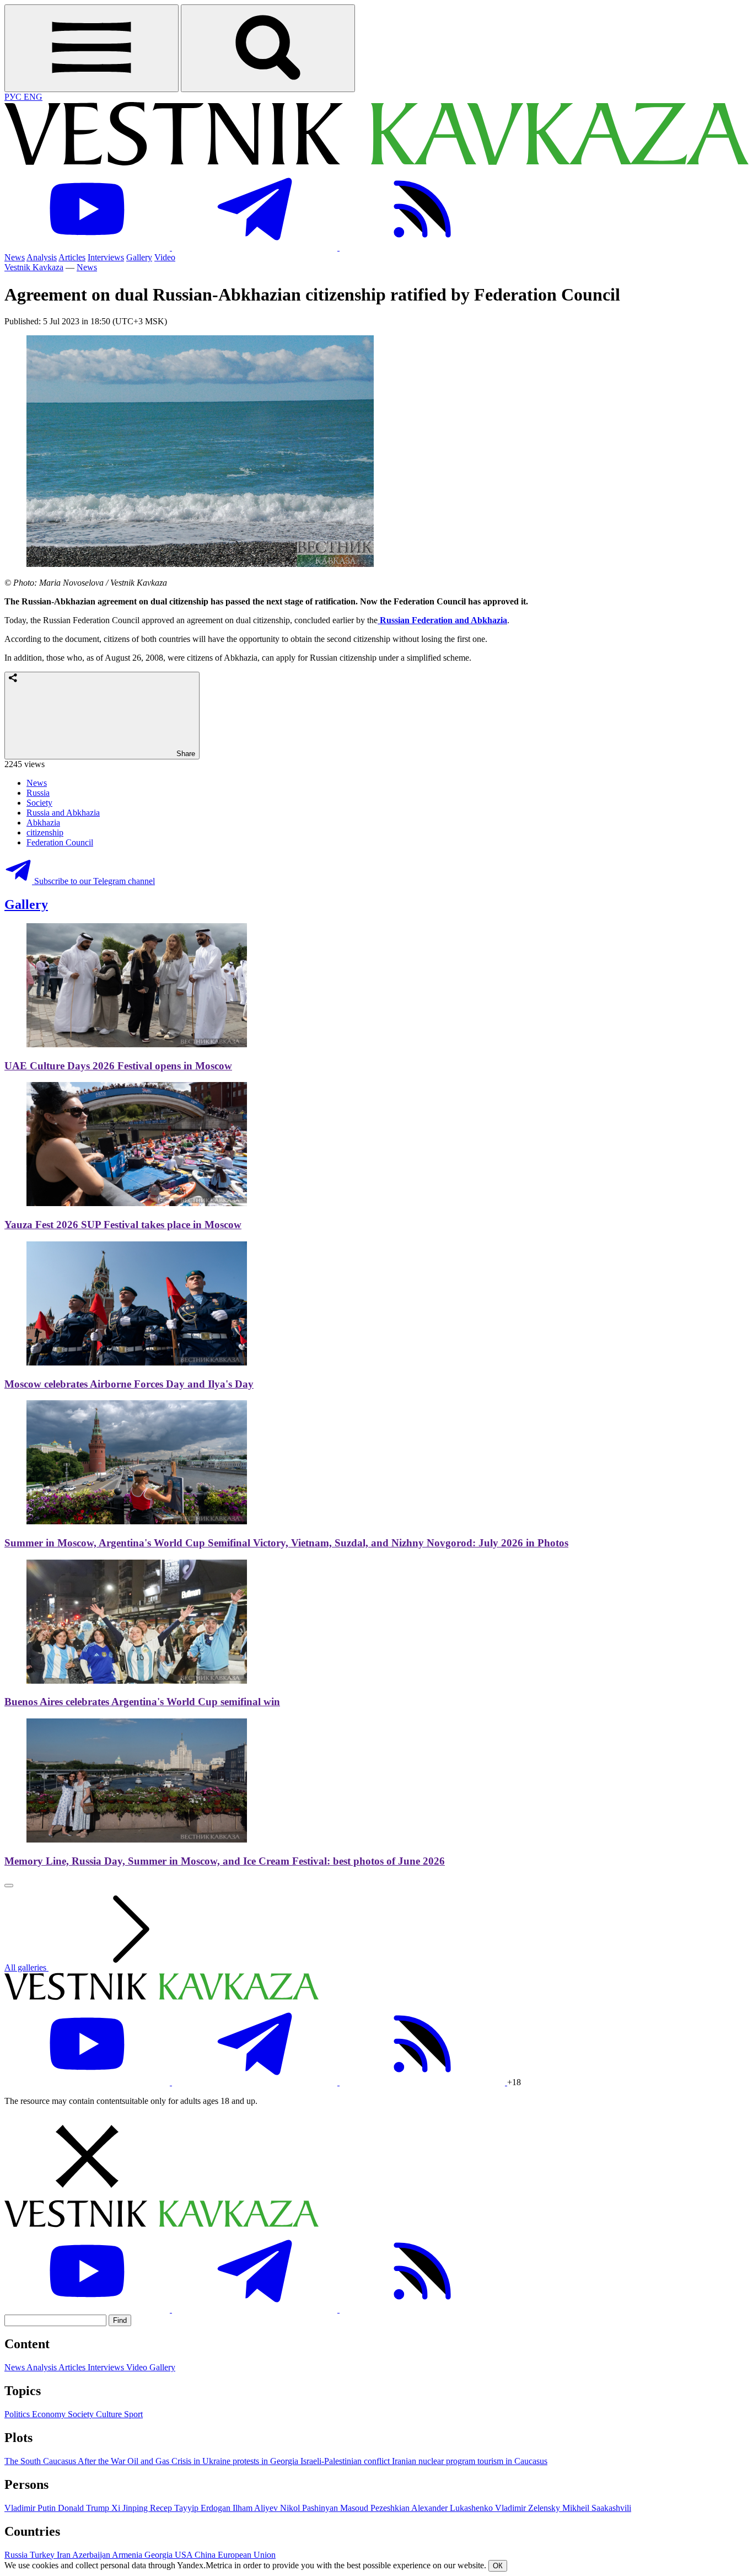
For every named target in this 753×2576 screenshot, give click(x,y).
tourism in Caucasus (512, 2461)
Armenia (128, 2555)
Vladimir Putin (31, 2508)
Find (120, 2320)
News (15, 257)
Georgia (160, 2555)
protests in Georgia (267, 2461)
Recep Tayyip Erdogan (191, 2508)
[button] (376, 2157)
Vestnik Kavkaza (34, 267)
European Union (247, 2555)
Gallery (139, 257)
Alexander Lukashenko (453, 2508)
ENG (33, 97)
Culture (110, 2414)
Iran (64, 2555)
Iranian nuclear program (435, 2461)
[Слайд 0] (9, 1886)
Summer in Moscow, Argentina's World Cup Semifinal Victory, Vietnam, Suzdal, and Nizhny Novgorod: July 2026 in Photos (286, 1543)
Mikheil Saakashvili (597, 2508)
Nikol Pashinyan (310, 2508)
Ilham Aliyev (256, 2508)
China (206, 2555)
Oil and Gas (149, 2461)
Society (39, 803)
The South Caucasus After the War (66, 2461)
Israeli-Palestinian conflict (346, 2461)
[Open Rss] (422, 247)
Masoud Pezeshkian (376, 2508)
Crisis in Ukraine (202, 2461)
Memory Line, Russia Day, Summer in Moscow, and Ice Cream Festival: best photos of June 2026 (225, 1861)
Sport (133, 2414)
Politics (18, 2414)
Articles (72, 257)
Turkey (43, 2555)
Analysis (42, 257)
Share (185, 754)
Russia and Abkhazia (63, 813)
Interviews (106, 257)
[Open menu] (92, 48)
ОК (498, 2566)
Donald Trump (85, 2508)
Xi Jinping (131, 2508)
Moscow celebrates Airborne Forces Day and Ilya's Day (129, 1384)
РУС (14, 97)
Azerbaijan (92, 2555)
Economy (50, 2414)
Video (165, 257)
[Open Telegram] (256, 247)
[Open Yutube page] (88, 247)
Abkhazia (43, 823)
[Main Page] (376, 162)
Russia (38, 793)
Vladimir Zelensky (529, 2508)
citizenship (45, 832)
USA (185, 2555)
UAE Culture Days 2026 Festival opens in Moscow (118, 1066)
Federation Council (60, 842)
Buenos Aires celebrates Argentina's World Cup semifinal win (142, 1702)
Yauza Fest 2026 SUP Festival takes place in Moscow (123, 1225)
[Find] (268, 48)
